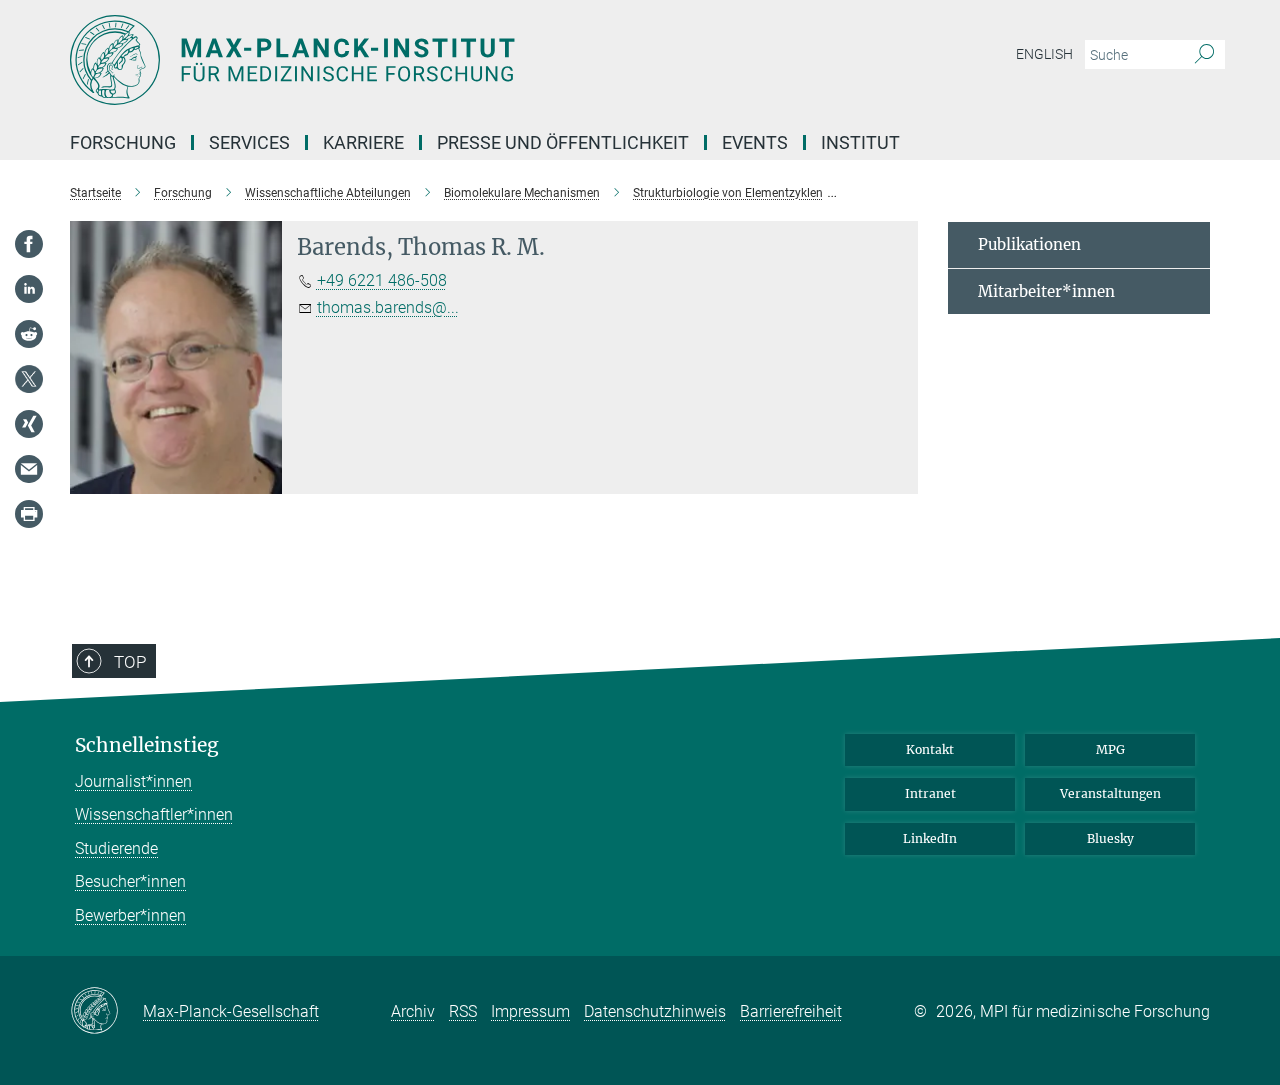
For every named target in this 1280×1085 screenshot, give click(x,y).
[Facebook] (29, 244)
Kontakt (930, 749)
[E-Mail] (29, 469)
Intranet (930, 793)
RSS (463, 1011)
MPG (1110, 749)
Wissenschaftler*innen (154, 814)
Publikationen (1029, 244)
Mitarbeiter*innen (1046, 291)
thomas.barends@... (388, 307)
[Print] (29, 514)
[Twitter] (29, 379)
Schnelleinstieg (147, 745)
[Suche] (1204, 55)
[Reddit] (29, 334)
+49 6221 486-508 (382, 280)
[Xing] (29, 424)
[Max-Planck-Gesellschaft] (106, 1012)
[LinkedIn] (29, 289)
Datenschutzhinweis (655, 1011)
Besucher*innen (130, 881)
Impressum (530, 1011)
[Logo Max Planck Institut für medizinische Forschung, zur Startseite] (445, 60)
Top (130, 662)
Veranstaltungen (1110, 793)
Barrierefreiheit (791, 1011)
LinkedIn (930, 838)
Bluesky (1110, 838)
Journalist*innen (133, 781)
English (1044, 54)
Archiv (413, 1011)
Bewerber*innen (130, 915)
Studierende (116, 848)
